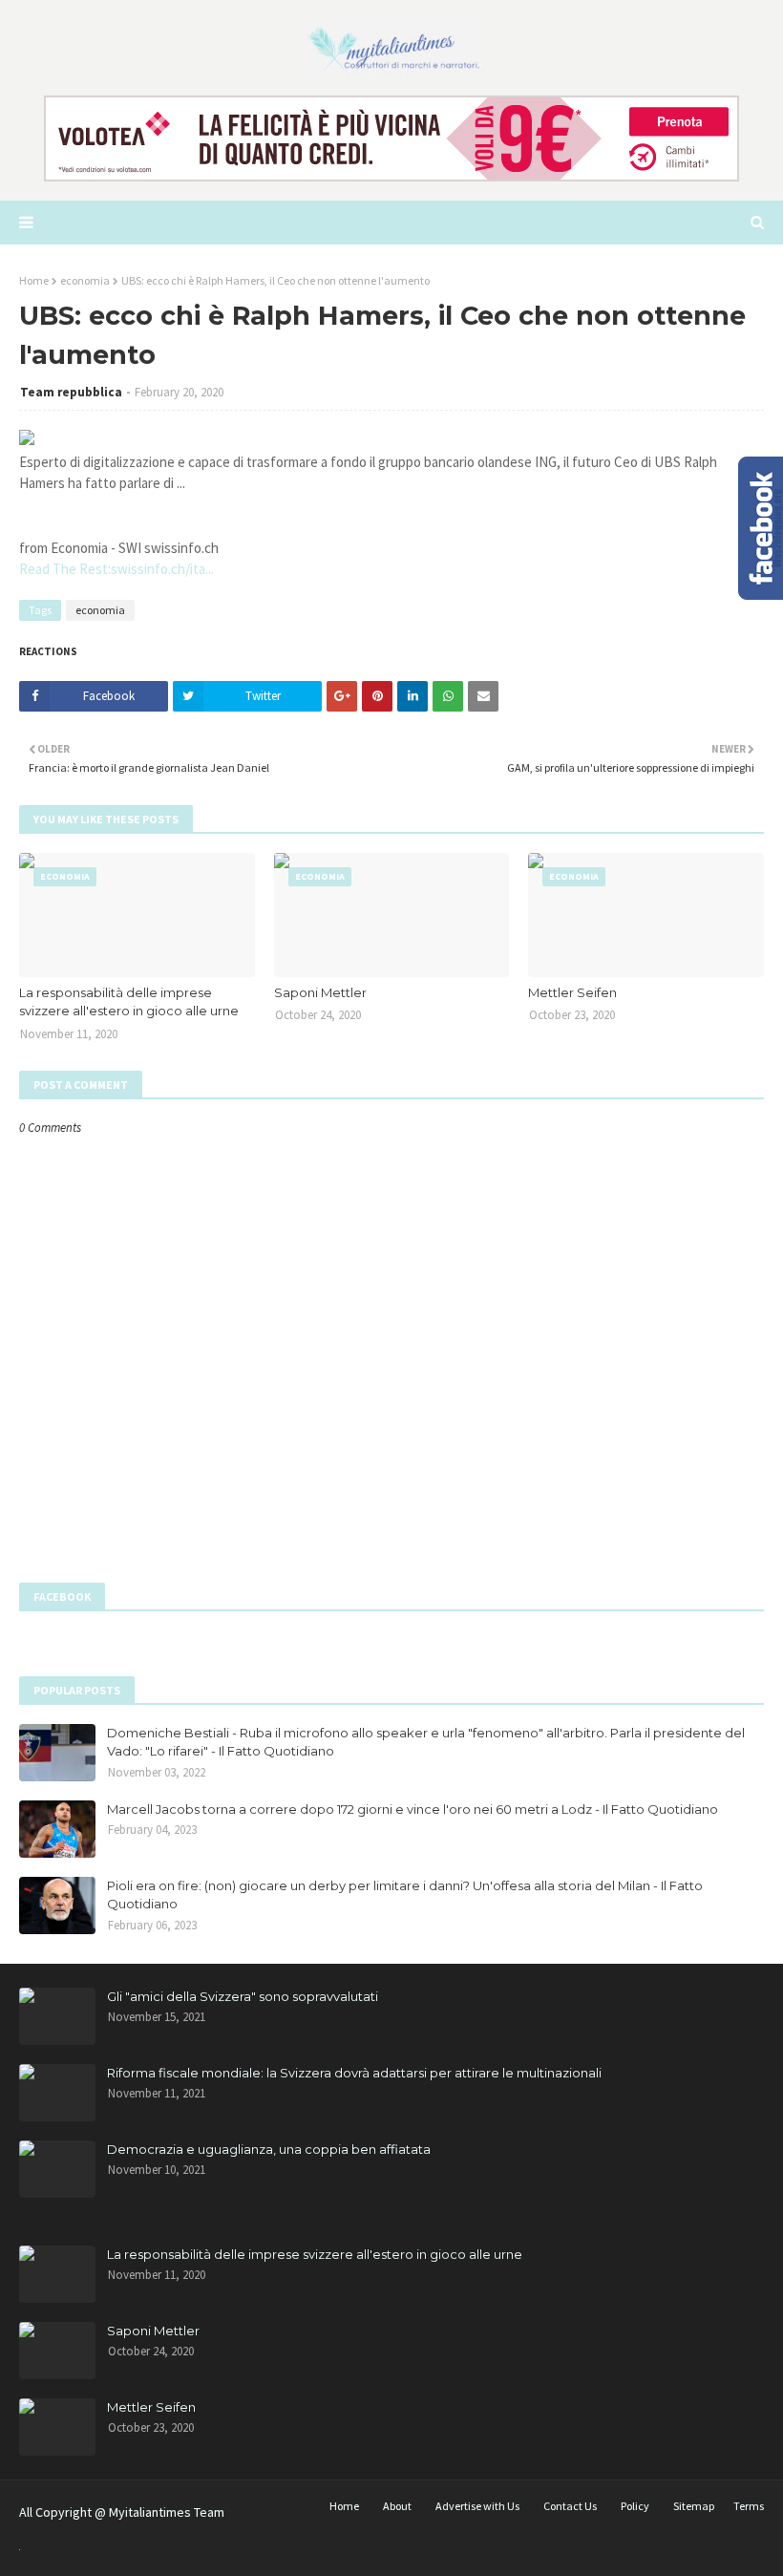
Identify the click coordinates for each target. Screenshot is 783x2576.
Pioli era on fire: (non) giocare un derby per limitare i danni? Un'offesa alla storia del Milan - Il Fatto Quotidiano (405, 1895)
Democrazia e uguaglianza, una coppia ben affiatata (269, 2149)
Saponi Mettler (320, 992)
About (397, 2506)
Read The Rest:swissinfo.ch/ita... (116, 569)
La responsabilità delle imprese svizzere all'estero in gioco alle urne (129, 1002)
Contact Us (570, 2506)
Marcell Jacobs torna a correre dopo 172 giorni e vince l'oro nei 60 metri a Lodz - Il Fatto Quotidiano (413, 1809)
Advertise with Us (477, 2506)
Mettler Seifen (572, 992)
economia (85, 280)
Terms (749, 2506)
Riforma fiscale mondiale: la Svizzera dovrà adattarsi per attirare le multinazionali (354, 2073)
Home (34, 280)
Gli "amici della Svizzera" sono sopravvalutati (243, 1996)
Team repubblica (71, 392)
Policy (635, 2506)
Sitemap (694, 2506)
